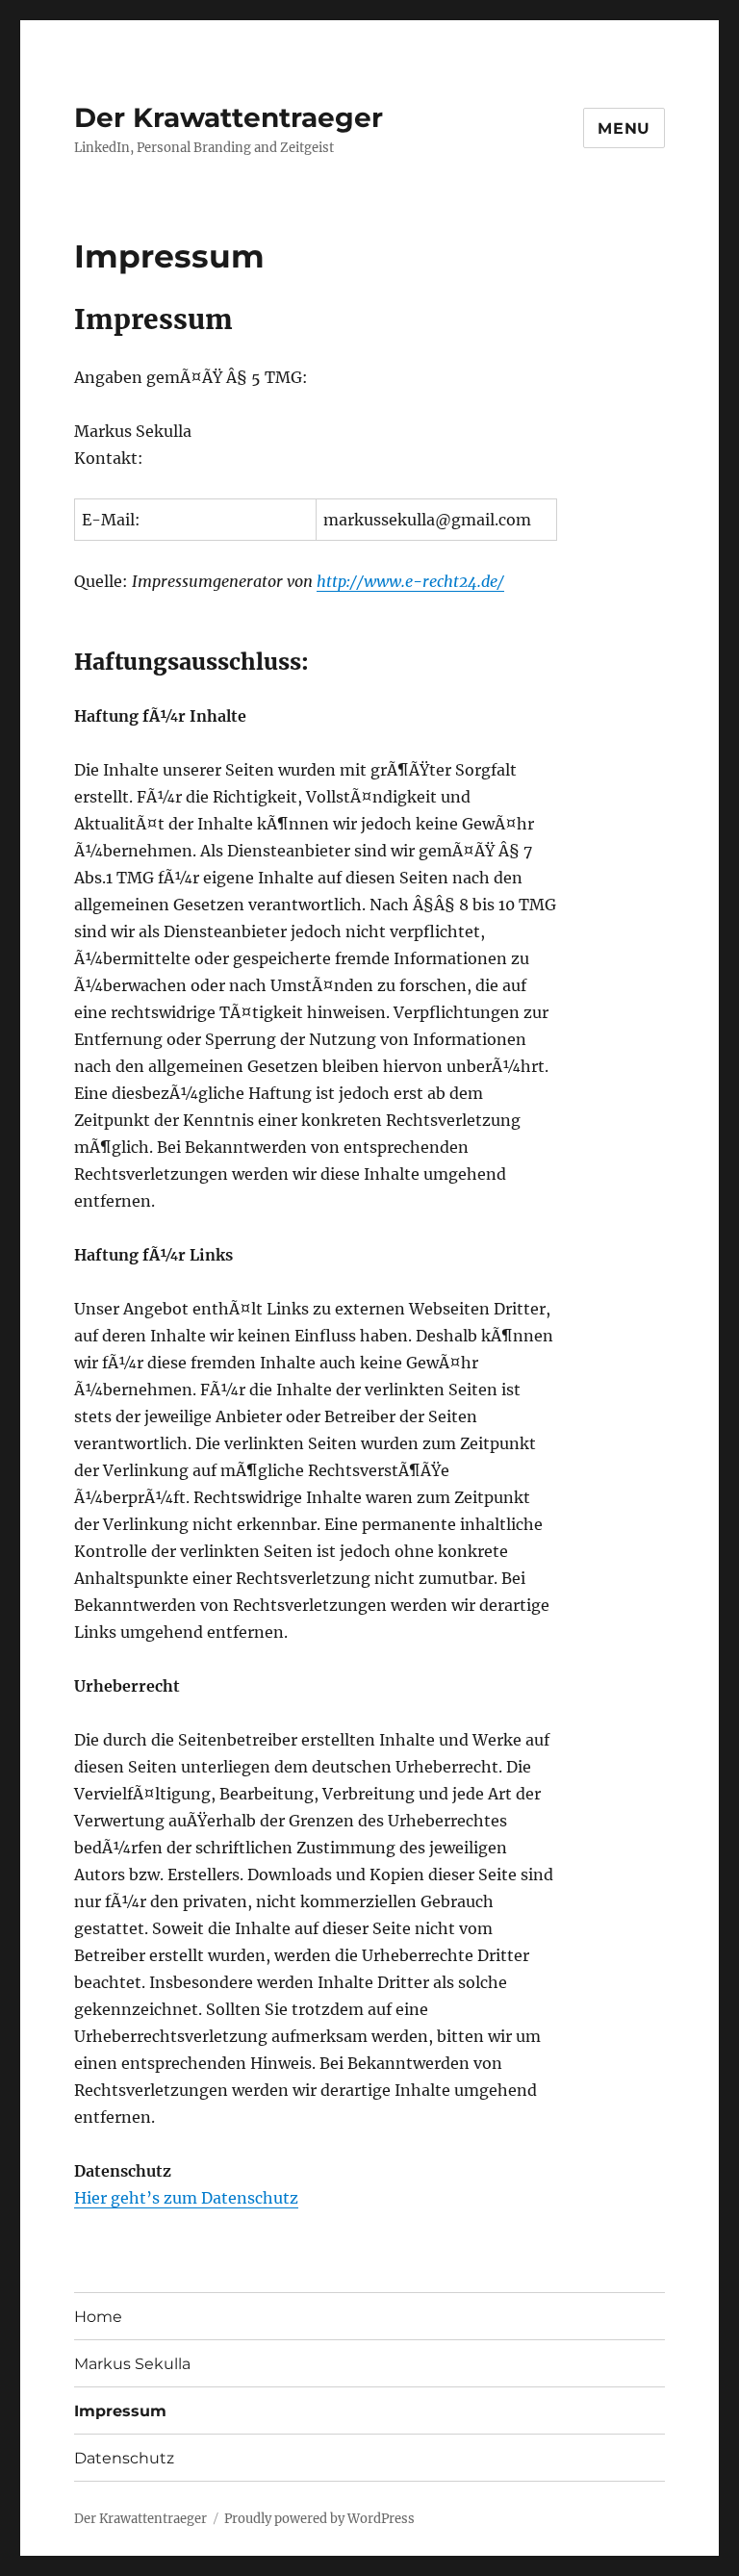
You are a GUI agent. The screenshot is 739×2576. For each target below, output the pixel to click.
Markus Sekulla (132, 2364)
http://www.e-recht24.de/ (410, 581)
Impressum (120, 2411)
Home (98, 2317)
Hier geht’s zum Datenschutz (186, 2198)
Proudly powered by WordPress (319, 2519)
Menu (624, 128)
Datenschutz (124, 2458)
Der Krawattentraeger (229, 117)
